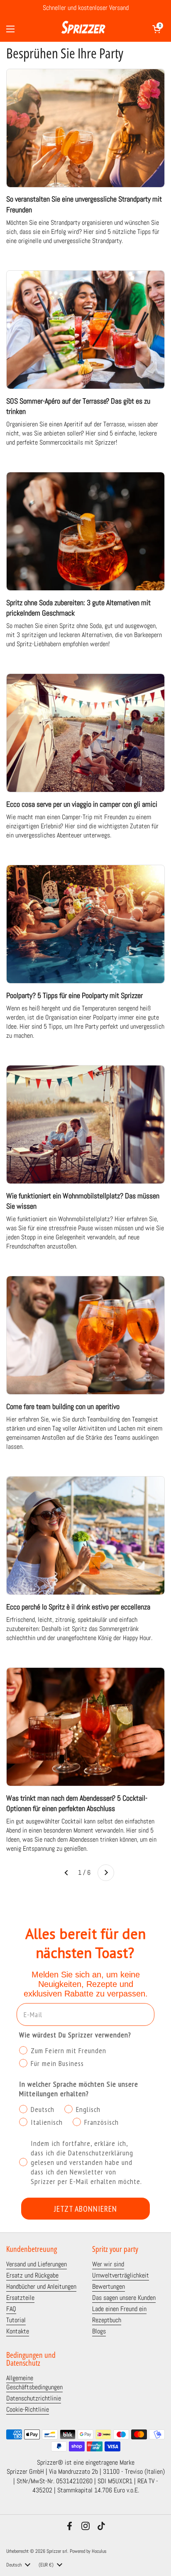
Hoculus (99, 2551)
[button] (156, 29)
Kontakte (18, 2331)
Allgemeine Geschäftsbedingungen (34, 2383)
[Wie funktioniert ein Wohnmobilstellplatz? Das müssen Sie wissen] (85, 1124)
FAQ (11, 2309)
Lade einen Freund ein (119, 2309)
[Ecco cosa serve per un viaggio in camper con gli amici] (85, 733)
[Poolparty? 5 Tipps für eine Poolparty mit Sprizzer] (85, 924)
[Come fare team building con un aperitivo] (85, 1335)
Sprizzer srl (57, 2551)
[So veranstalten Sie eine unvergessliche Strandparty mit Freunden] (85, 128)
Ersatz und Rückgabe (32, 2275)
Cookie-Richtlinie (28, 2410)
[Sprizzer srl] (83, 29)
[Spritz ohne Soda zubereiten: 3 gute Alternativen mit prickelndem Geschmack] (85, 531)
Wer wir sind (108, 2264)
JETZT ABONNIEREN (85, 2209)
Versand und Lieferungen (37, 2264)
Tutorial (16, 2320)
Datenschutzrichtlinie (34, 2398)
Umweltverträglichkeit (121, 2275)
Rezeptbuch (107, 2320)
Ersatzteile (20, 2298)
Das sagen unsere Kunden (124, 2298)
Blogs (99, 2331)
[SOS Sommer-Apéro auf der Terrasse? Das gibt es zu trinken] (85, 330)
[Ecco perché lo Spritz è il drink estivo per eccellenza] (85, 1536)
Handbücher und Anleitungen (41, 2287)
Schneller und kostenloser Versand (86, 8)
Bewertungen (109, 2287)
